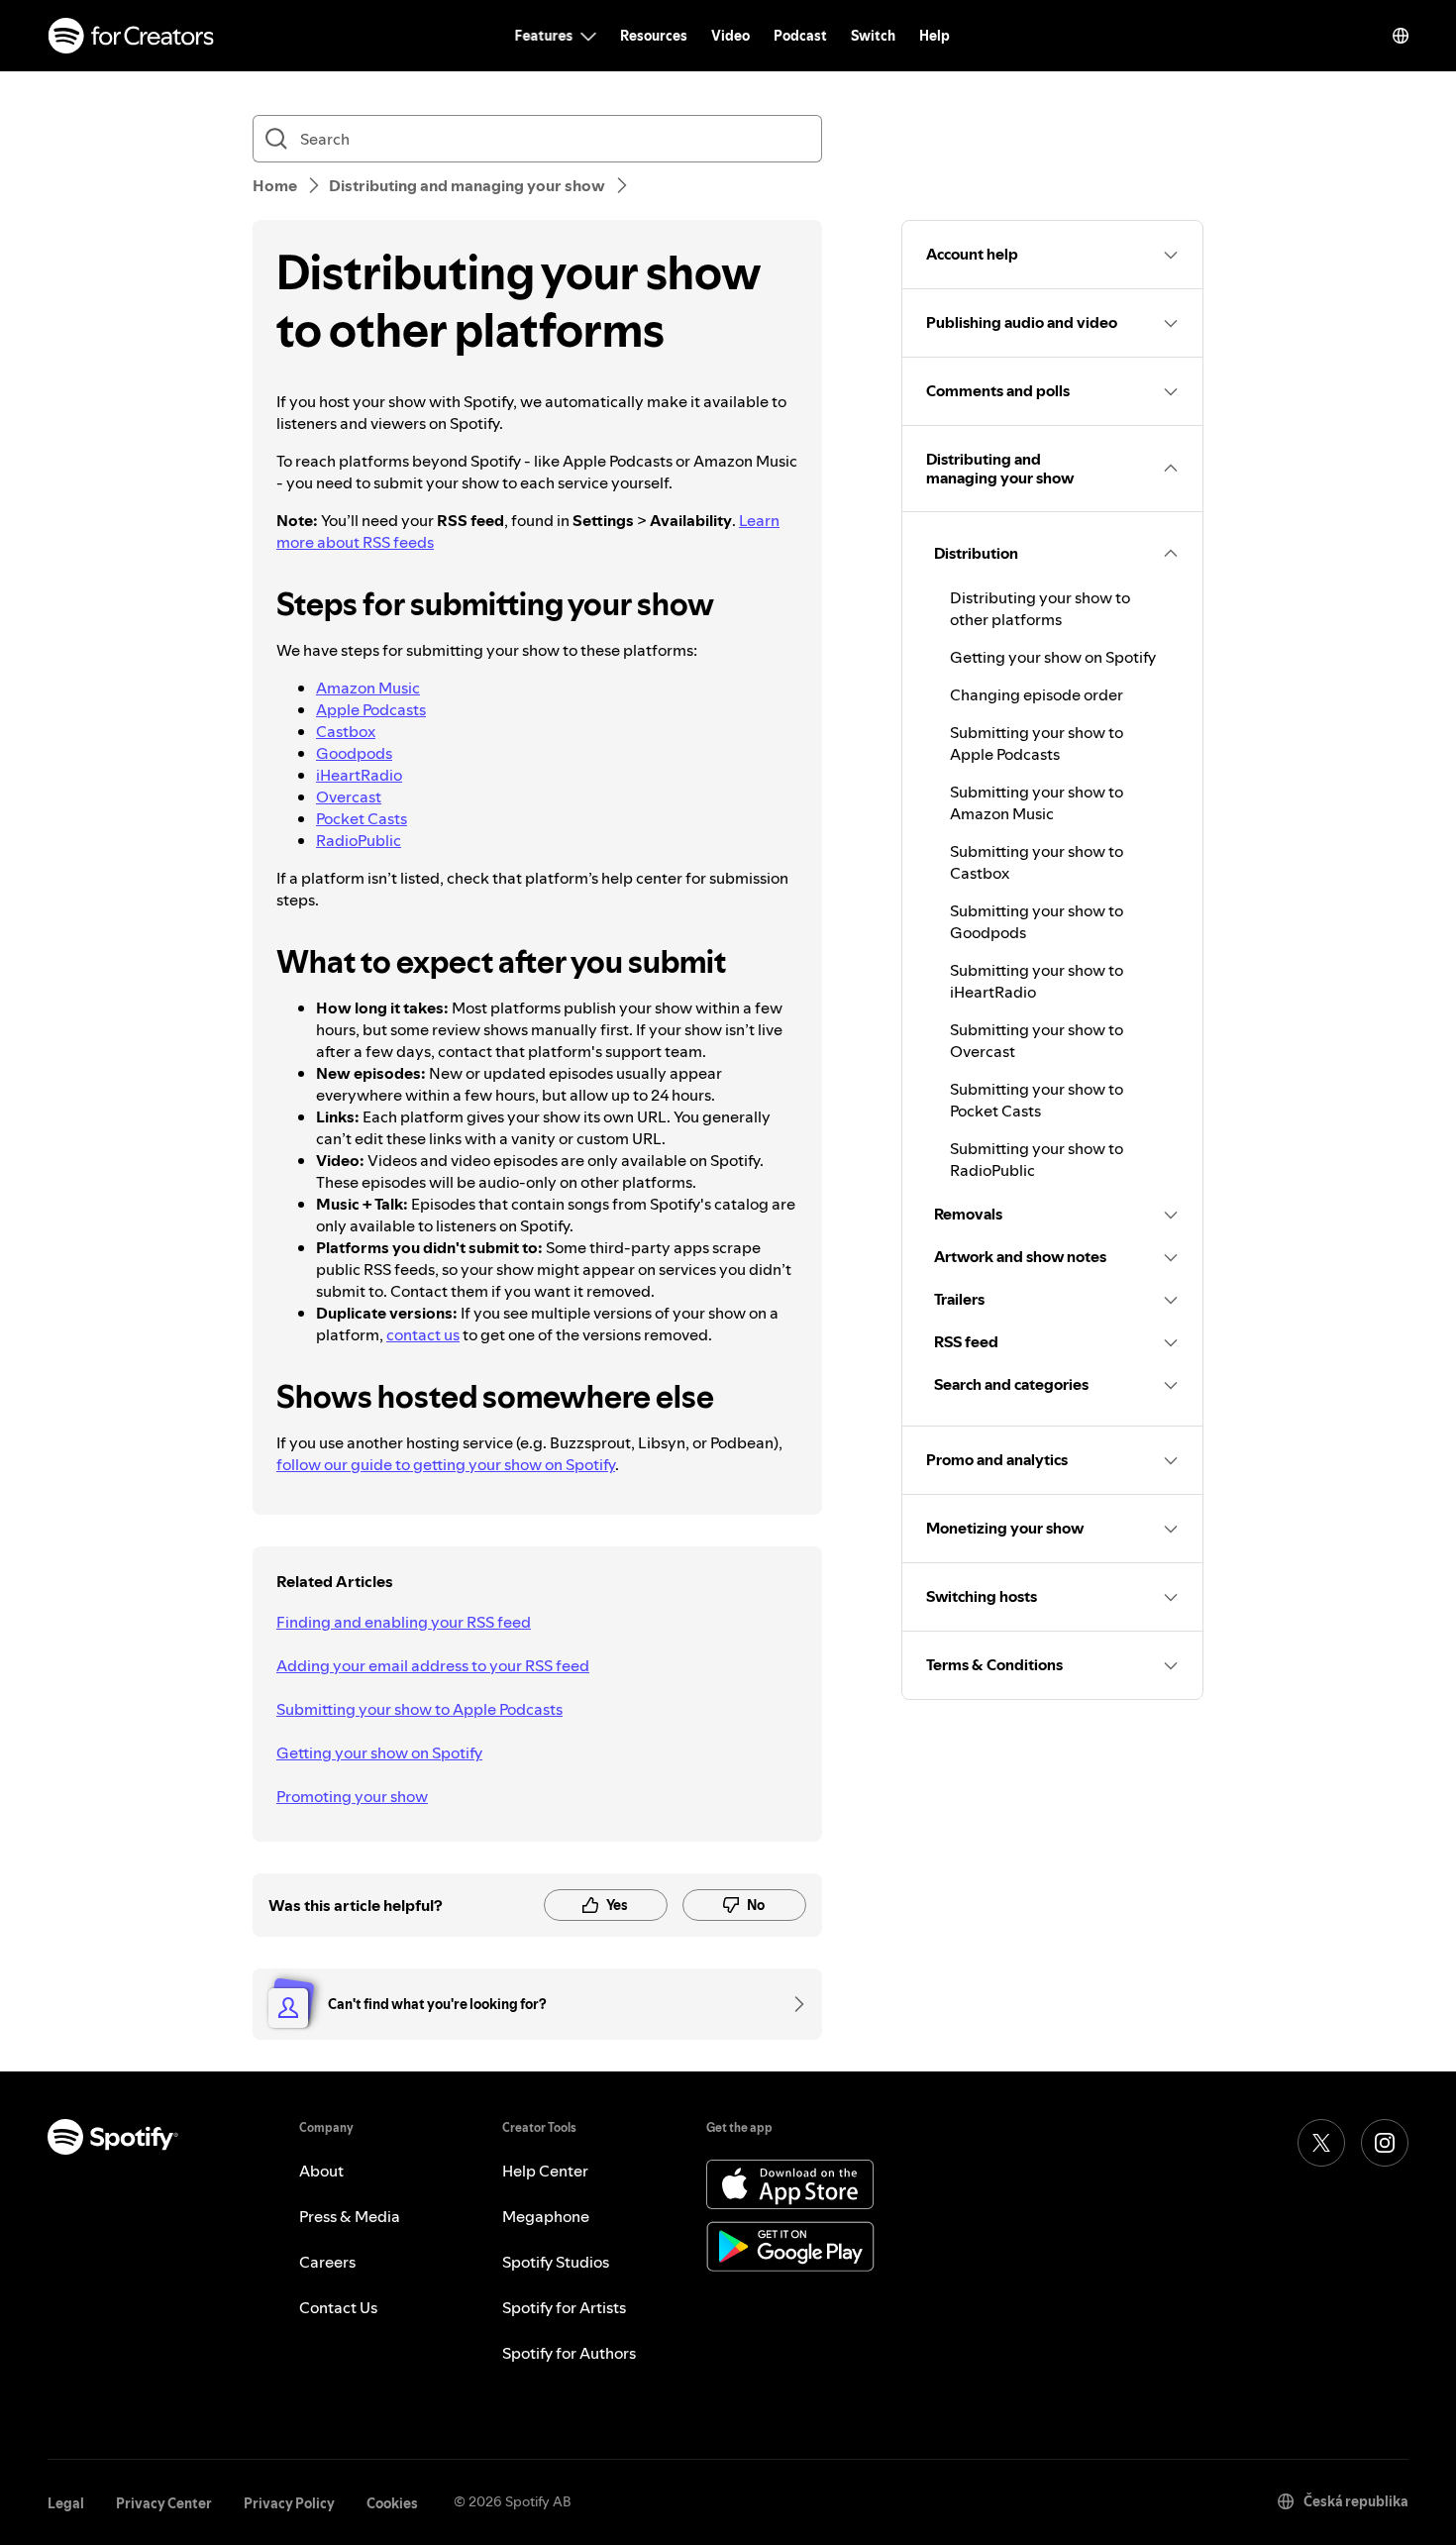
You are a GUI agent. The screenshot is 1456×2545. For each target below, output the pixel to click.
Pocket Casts (362, 818)
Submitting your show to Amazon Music (1037, 802)
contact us (423, 1334)
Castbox (346, 731)
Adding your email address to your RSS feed (433, 1665)
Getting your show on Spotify (379, 1752)
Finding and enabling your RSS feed (404, 1622)
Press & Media (350, 2216)
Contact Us (338, 2307)
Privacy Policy (289, 2503)
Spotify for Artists (564, 2307)
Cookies (392, 2503)
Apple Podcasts (371, 709)
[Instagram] (1385, 2143)
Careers (327, 2262)
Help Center (545, 2171)
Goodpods (354, 753)
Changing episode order (1037, 694)
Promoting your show (352, 1796)
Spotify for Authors (569, 2353)
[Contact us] (792, 2004)
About (321, 2171)
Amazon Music (368, 688)
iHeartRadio (359, 775)
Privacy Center (164, 2503)
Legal (66, 2503)
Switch (873, 36)
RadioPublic (359, 840)
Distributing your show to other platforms (1040, 608)
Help (935, 36)
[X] (1321, 2143)
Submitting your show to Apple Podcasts (419, 1709)
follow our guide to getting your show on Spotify (446, 1464)
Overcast (349, 796)
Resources (654, 36)
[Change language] (1401, 36)
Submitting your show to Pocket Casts (1037, 1100)
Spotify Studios (556, 2262)
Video (730, 36)
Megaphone (546, 2216)
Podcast (800, 36)
